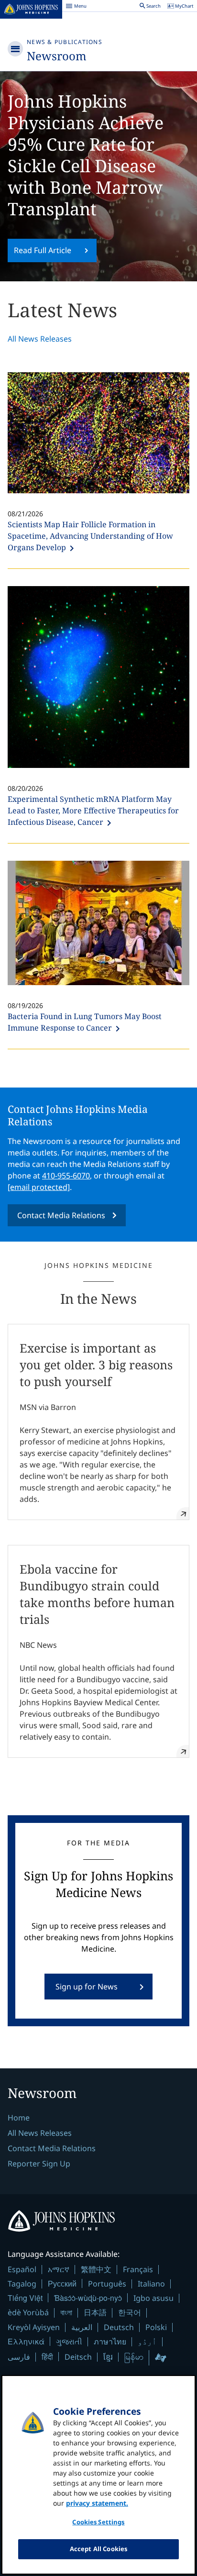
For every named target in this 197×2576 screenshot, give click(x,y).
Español (22, 2269)
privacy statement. (97, 2503)
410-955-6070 (66, 1176)
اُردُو (147, 2342)
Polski (156, 2327)
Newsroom (57, 56)
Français (138, 2269)
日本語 (95, 2312)
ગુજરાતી (69, 2342)
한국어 (130, 2312)
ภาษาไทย (110, 2342)
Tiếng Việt (25, 2298)
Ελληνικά (26, 2341)
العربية (82, 2327)
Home (19, 2118)
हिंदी (47, 2357)
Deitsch (78, 2357)
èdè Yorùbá (28, 2312)
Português (107, 2284)
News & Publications (65, 42)
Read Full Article (43, 250)
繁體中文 (96, 2269)
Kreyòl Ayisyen (34, 2327)
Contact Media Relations (61, 1215)
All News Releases (40, 339)
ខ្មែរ (108, 2357)
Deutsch (119, 2327)
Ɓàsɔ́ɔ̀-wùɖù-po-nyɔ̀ (88, 2298)
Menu (76, 7)
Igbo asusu (153, 2298)
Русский (62, 2283)
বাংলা (66, 2312)
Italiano (151, 2284)
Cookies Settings (98, 2522)
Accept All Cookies (98, 2549)
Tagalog (22, 2284)
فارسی (19, 2357)
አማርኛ (59, 2269)
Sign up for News (87, 1987)
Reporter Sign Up (39, 2164)
